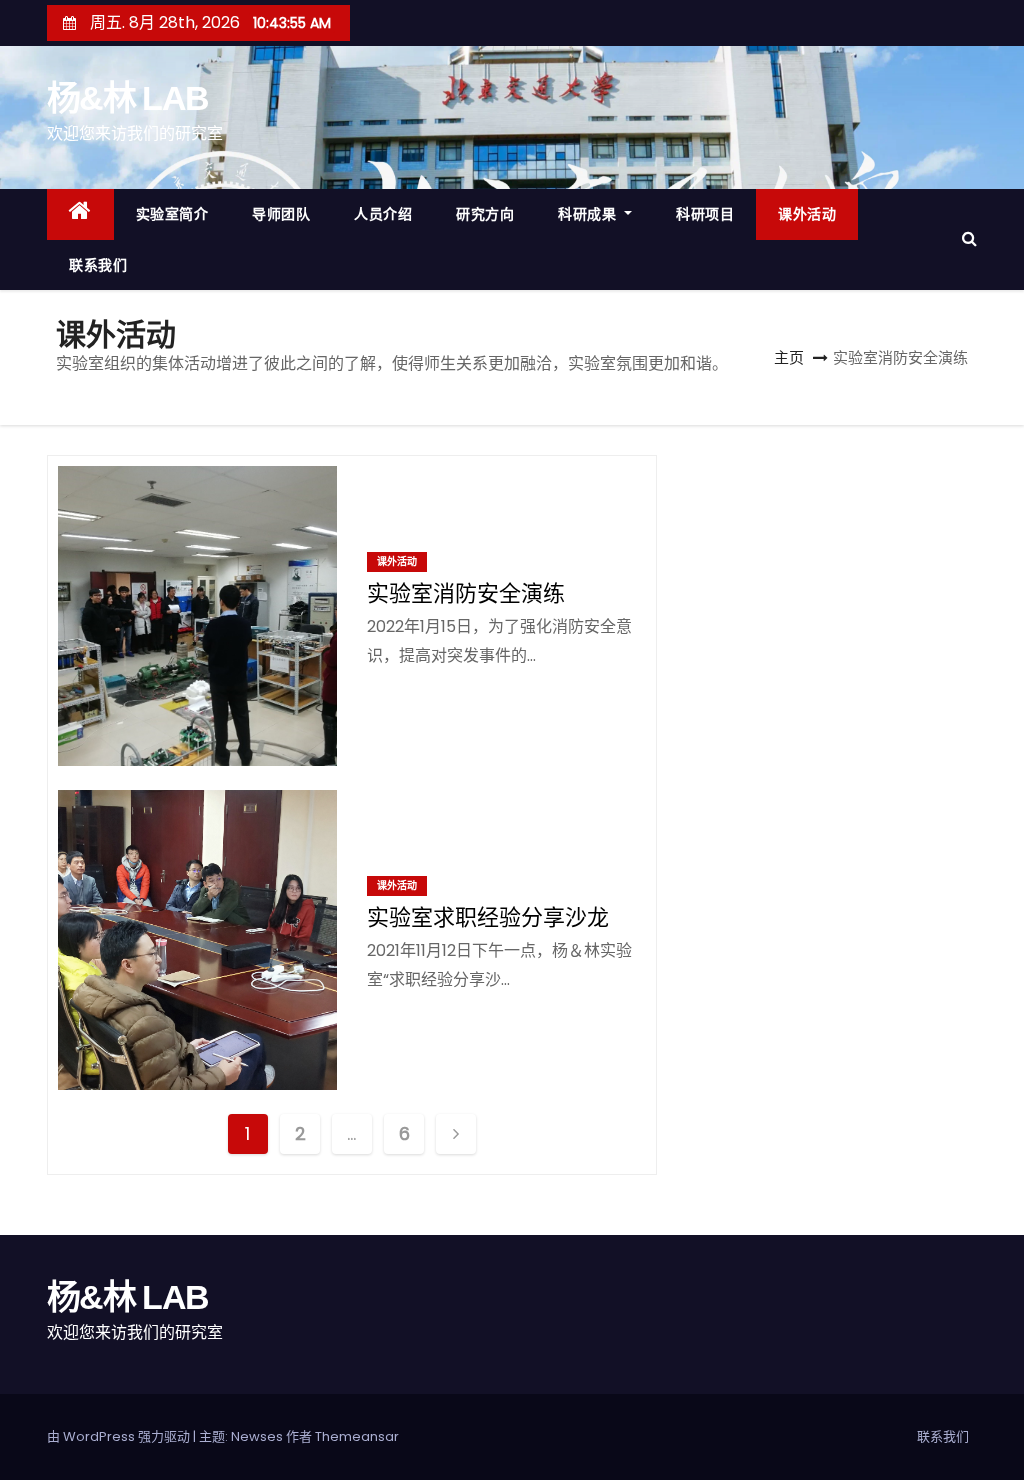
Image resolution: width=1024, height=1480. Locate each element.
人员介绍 (383, 214)
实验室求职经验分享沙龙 (488, 917)
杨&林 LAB (127, 98)
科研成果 (589, 214)
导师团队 (281, 214)
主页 (789, 357)
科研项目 (705, 214)
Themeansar (357, 1436)
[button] (969, 238)
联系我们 (98, 265)
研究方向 (485, 214)
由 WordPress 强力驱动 (120, 1436)
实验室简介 (172, 214)
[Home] (80, 214)
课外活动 (807, 214)
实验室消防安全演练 (466, 593)
